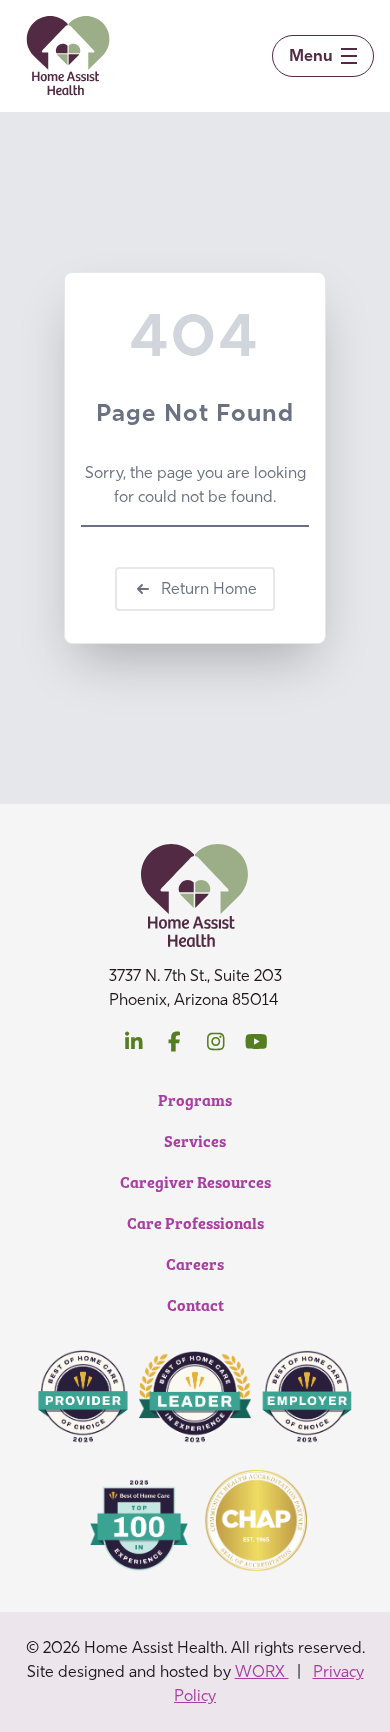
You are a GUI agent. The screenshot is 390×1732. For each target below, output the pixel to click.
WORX (262, 1671)
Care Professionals (195, 1222)
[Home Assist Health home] (68, 56)
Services (195, 1140)
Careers (195, 1263)
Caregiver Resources (195, 1181)
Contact (195, 1304)
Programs (195, 1099)
